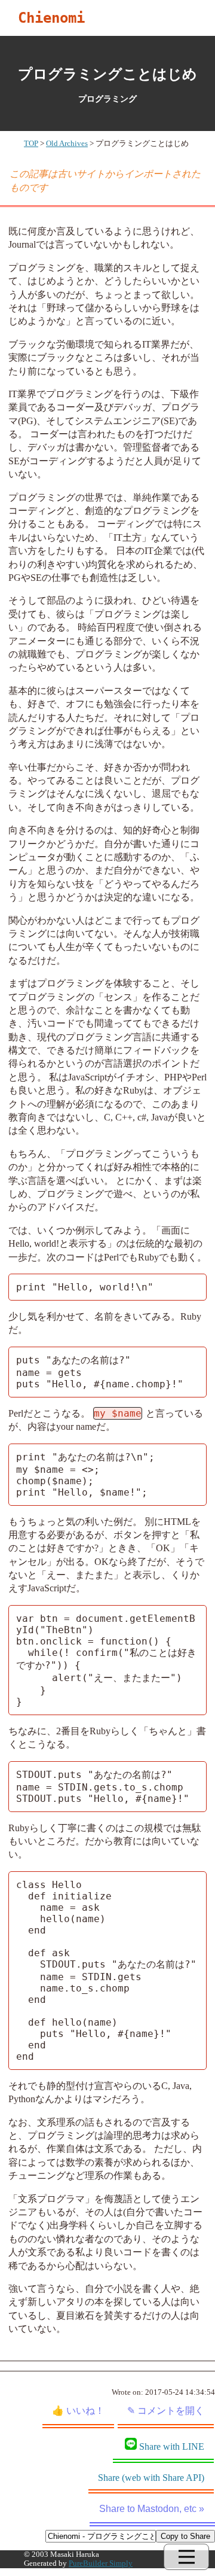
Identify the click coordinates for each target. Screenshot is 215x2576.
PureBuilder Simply (101, 2563)
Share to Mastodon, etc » (152, 2509)
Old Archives (67, 144)
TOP (31, 144)
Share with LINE (172, 2446)
